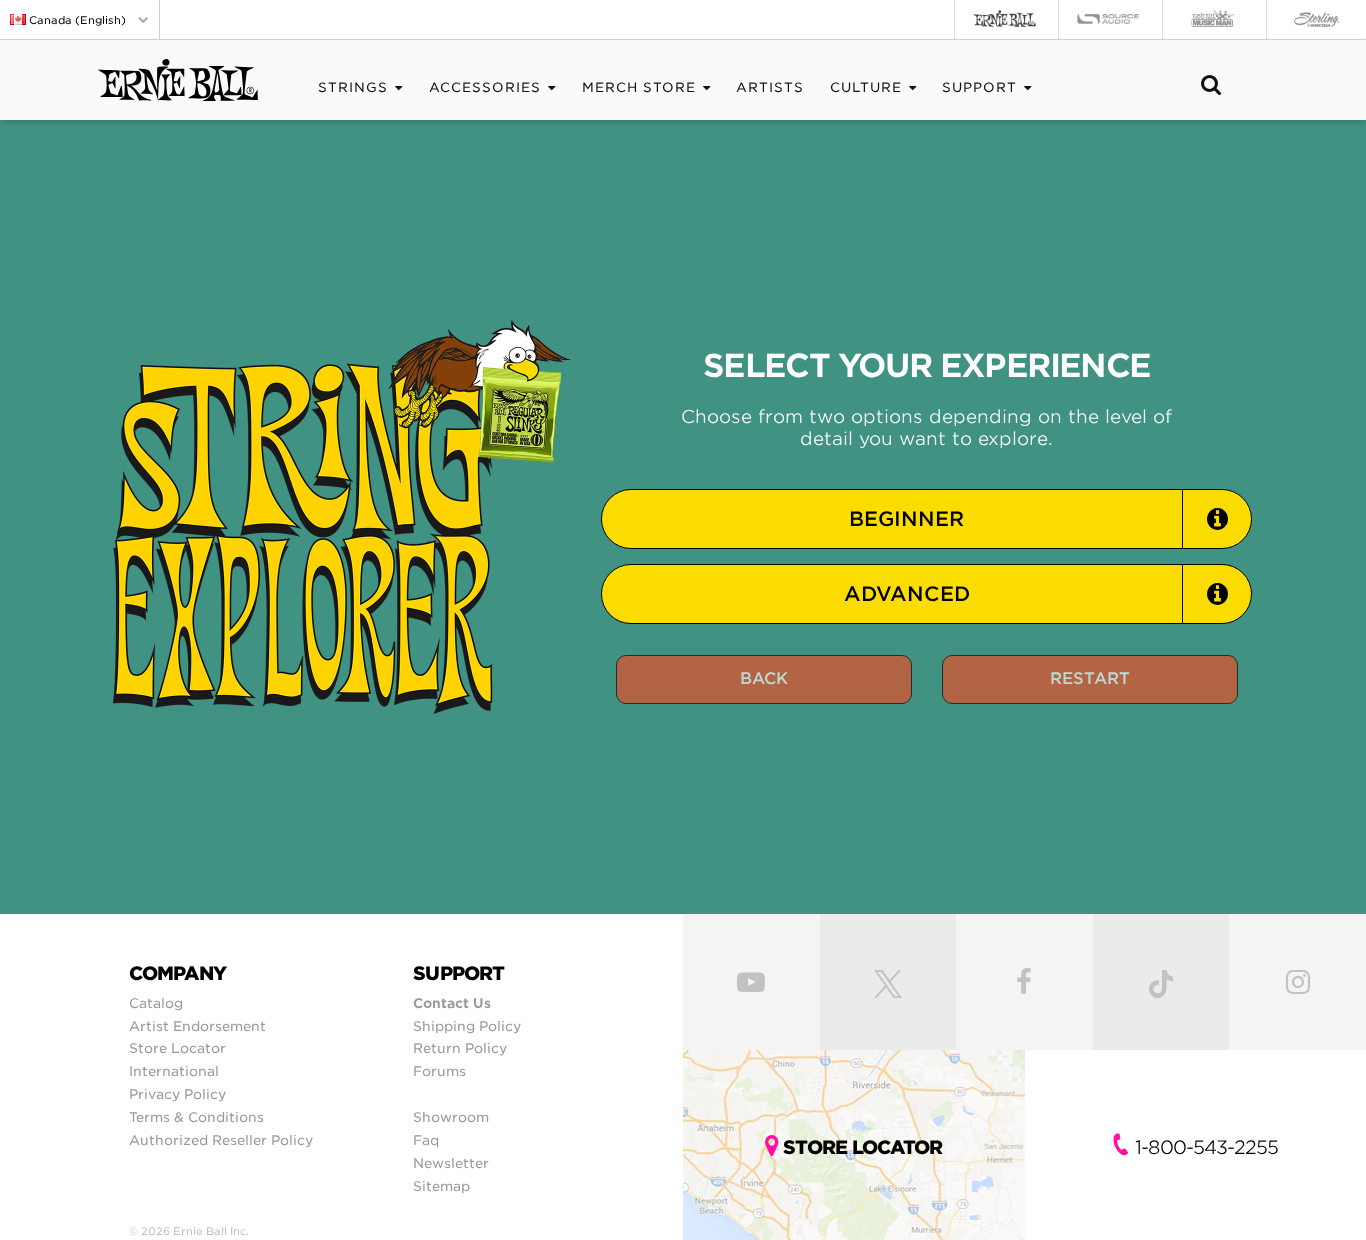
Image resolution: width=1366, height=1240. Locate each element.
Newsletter (451, 1163)
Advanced (907, 594)
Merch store (639, 87)
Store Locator (177, 1048)
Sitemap (441, 1186)
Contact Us (452, 1003)
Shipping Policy (467, 1026)
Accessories (485, 87)
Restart (1090, 678)
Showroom (451, 1117)
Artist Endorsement (197, 1026)
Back (764, 678)
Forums (439, 1071)
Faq (426, 1140)
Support (979, 87)
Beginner (906, 519)
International (174, 1071)
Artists (770, 87)
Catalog (156, 1003)
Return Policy (460, 1048)
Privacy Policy (177, 1094)
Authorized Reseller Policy (221, 1140)
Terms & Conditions (196, 1117)
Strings (353, 87)
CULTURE (866, 87)
